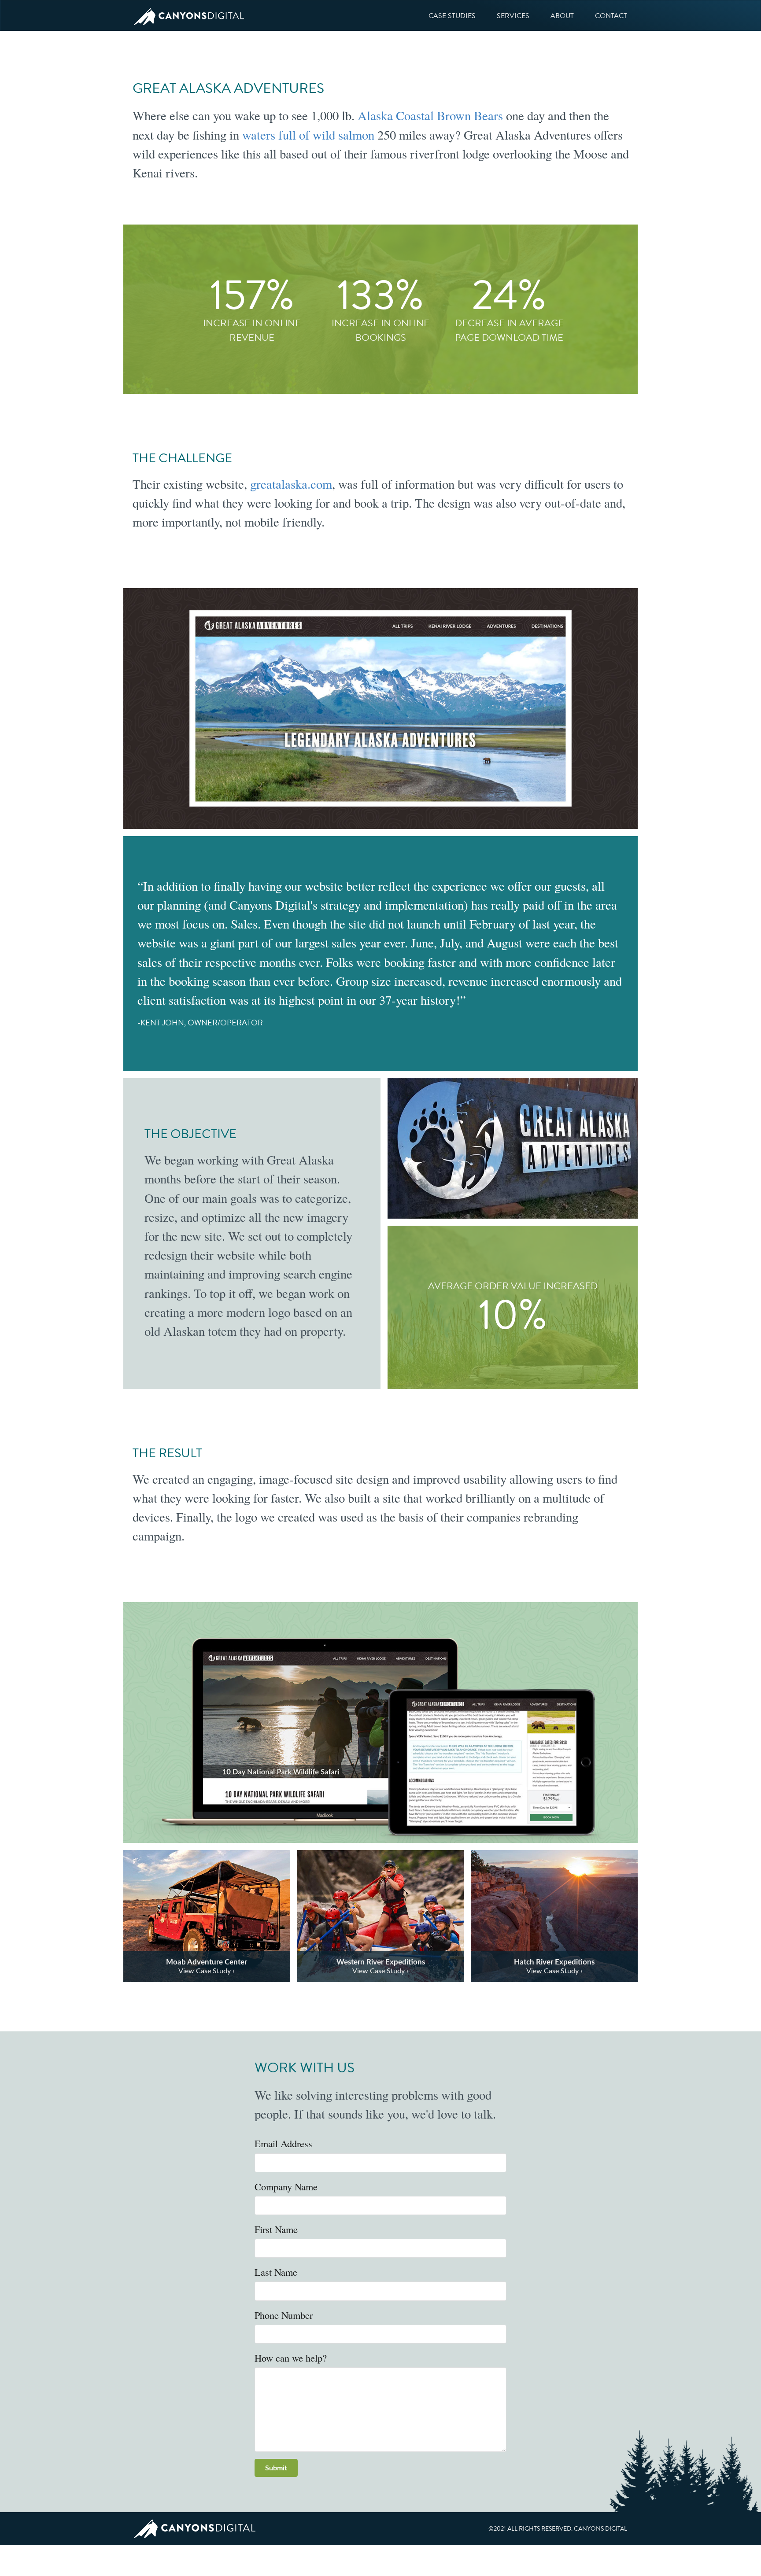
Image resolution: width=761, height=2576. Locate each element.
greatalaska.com (291, 484)
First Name (276, 2229)
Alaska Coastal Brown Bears (430, 115)
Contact (611, 16)
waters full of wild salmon (308, 135)
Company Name (286, 2186)
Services (513, 16)
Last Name (276, 2272)
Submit (276, 2468)
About (562, 16)
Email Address (283, 2143)
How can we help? (291, 2358)
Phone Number (284, 2315)
